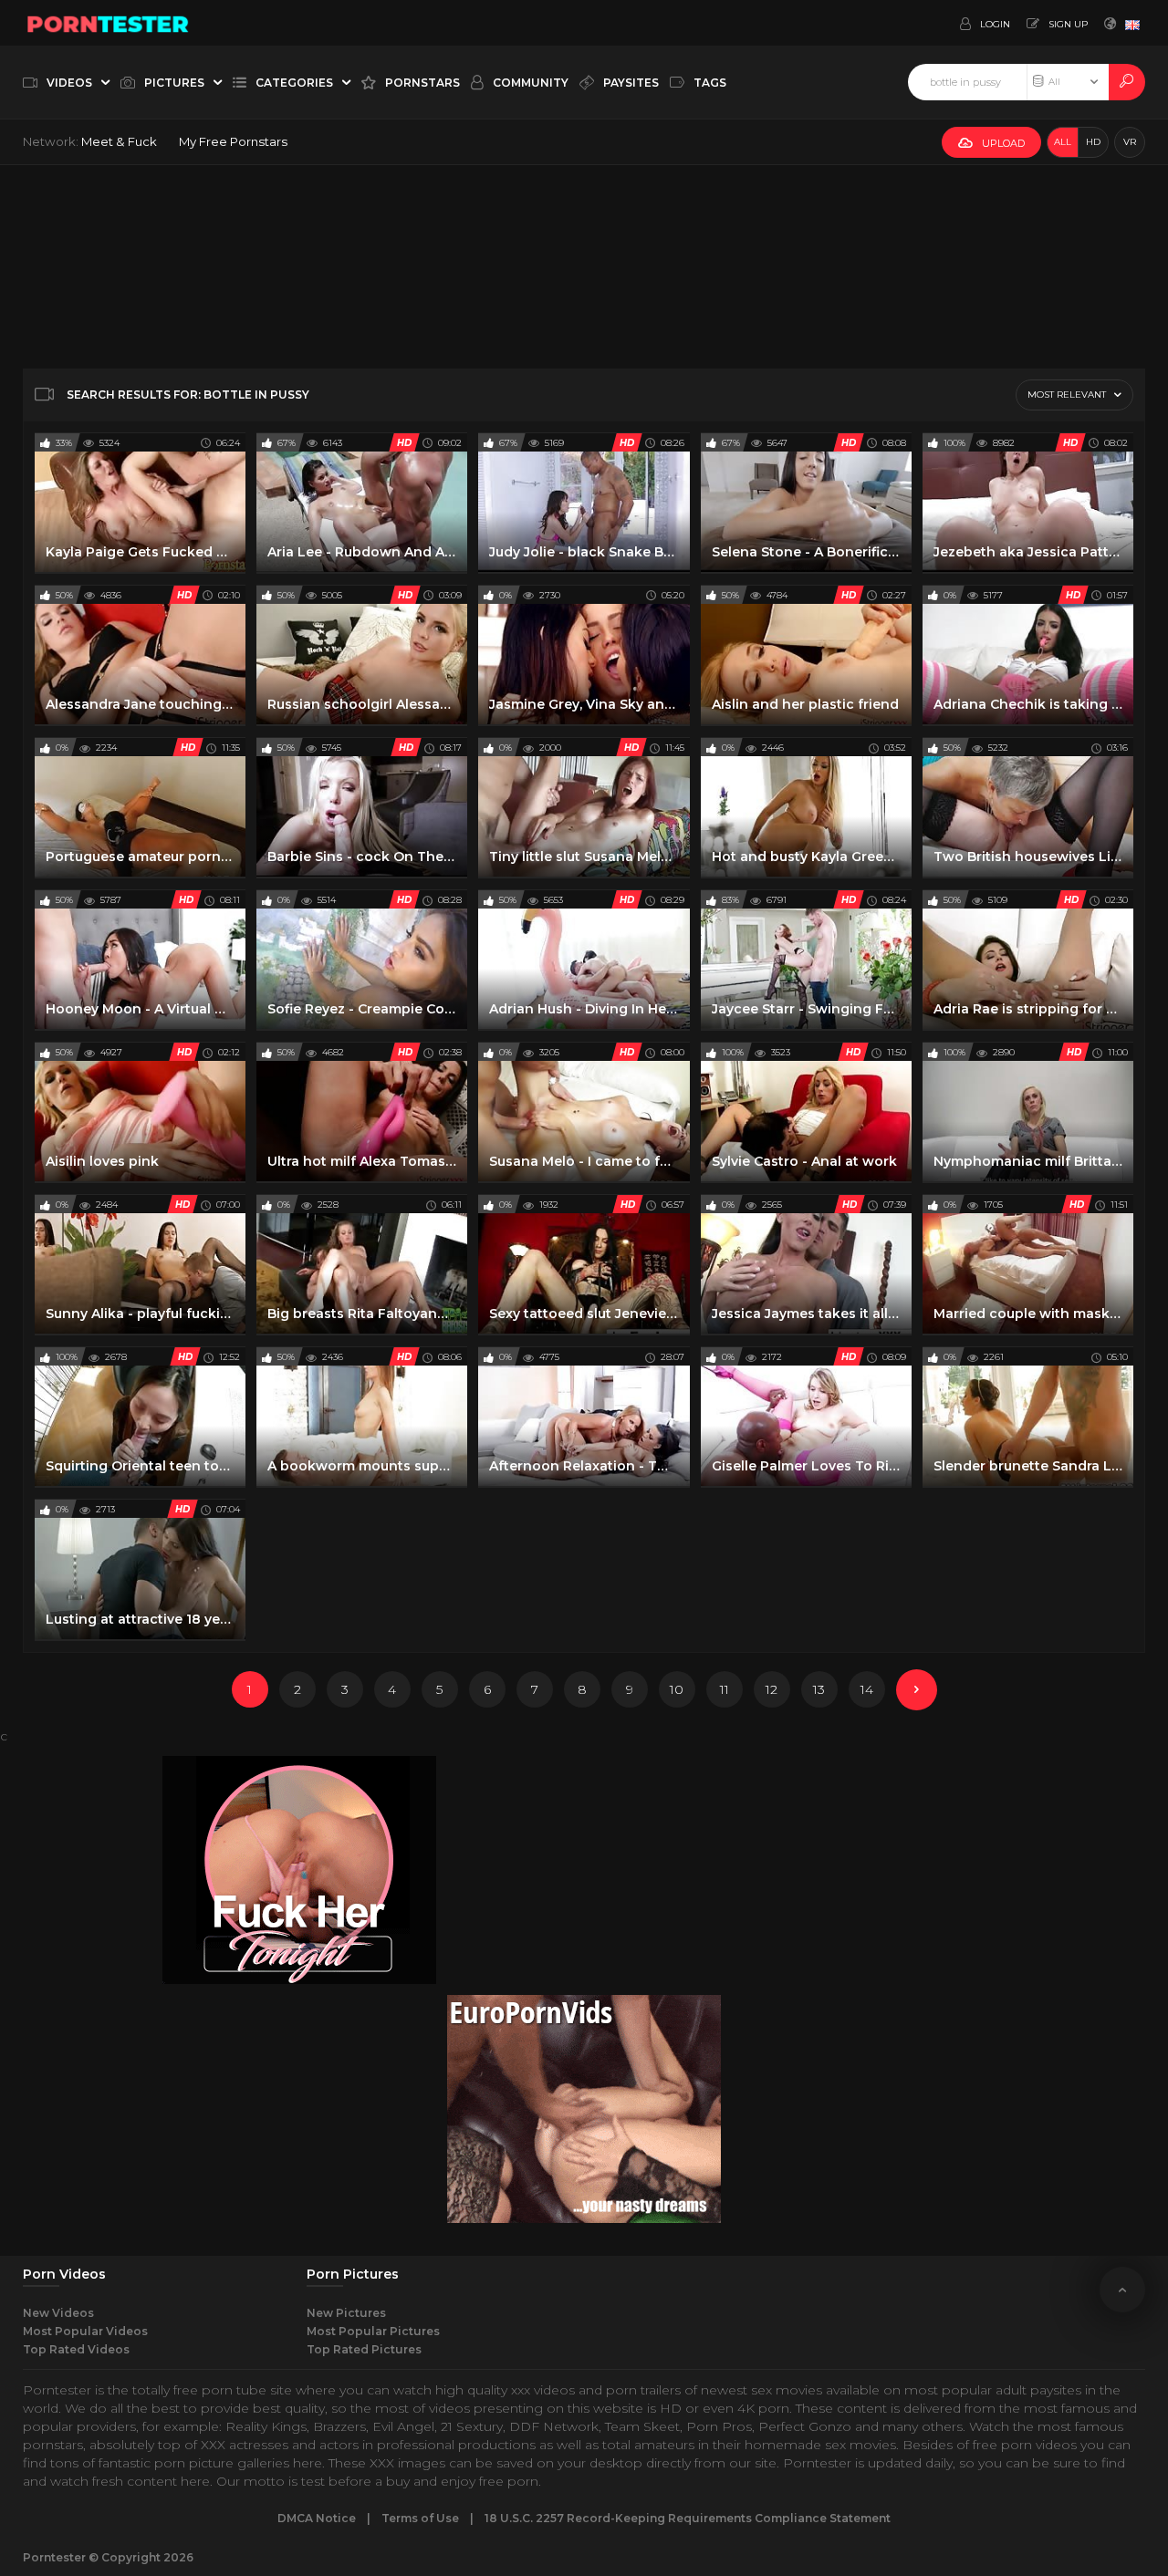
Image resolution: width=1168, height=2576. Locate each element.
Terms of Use (420, 2518)
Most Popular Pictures (373, 2331)
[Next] (917, 1690)
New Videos (58, 2313)
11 (725, 1689)
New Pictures (346, 2313)
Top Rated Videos (76, 2349)
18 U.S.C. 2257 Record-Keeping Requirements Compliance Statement (688, 2518)
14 (867, 1689)
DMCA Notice (317, 2518)
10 (677, 1689)
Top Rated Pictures (364, 2349)
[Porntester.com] (109, 23)
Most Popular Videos (85, 2331)
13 (819, 1689)
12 (772, 1689)
